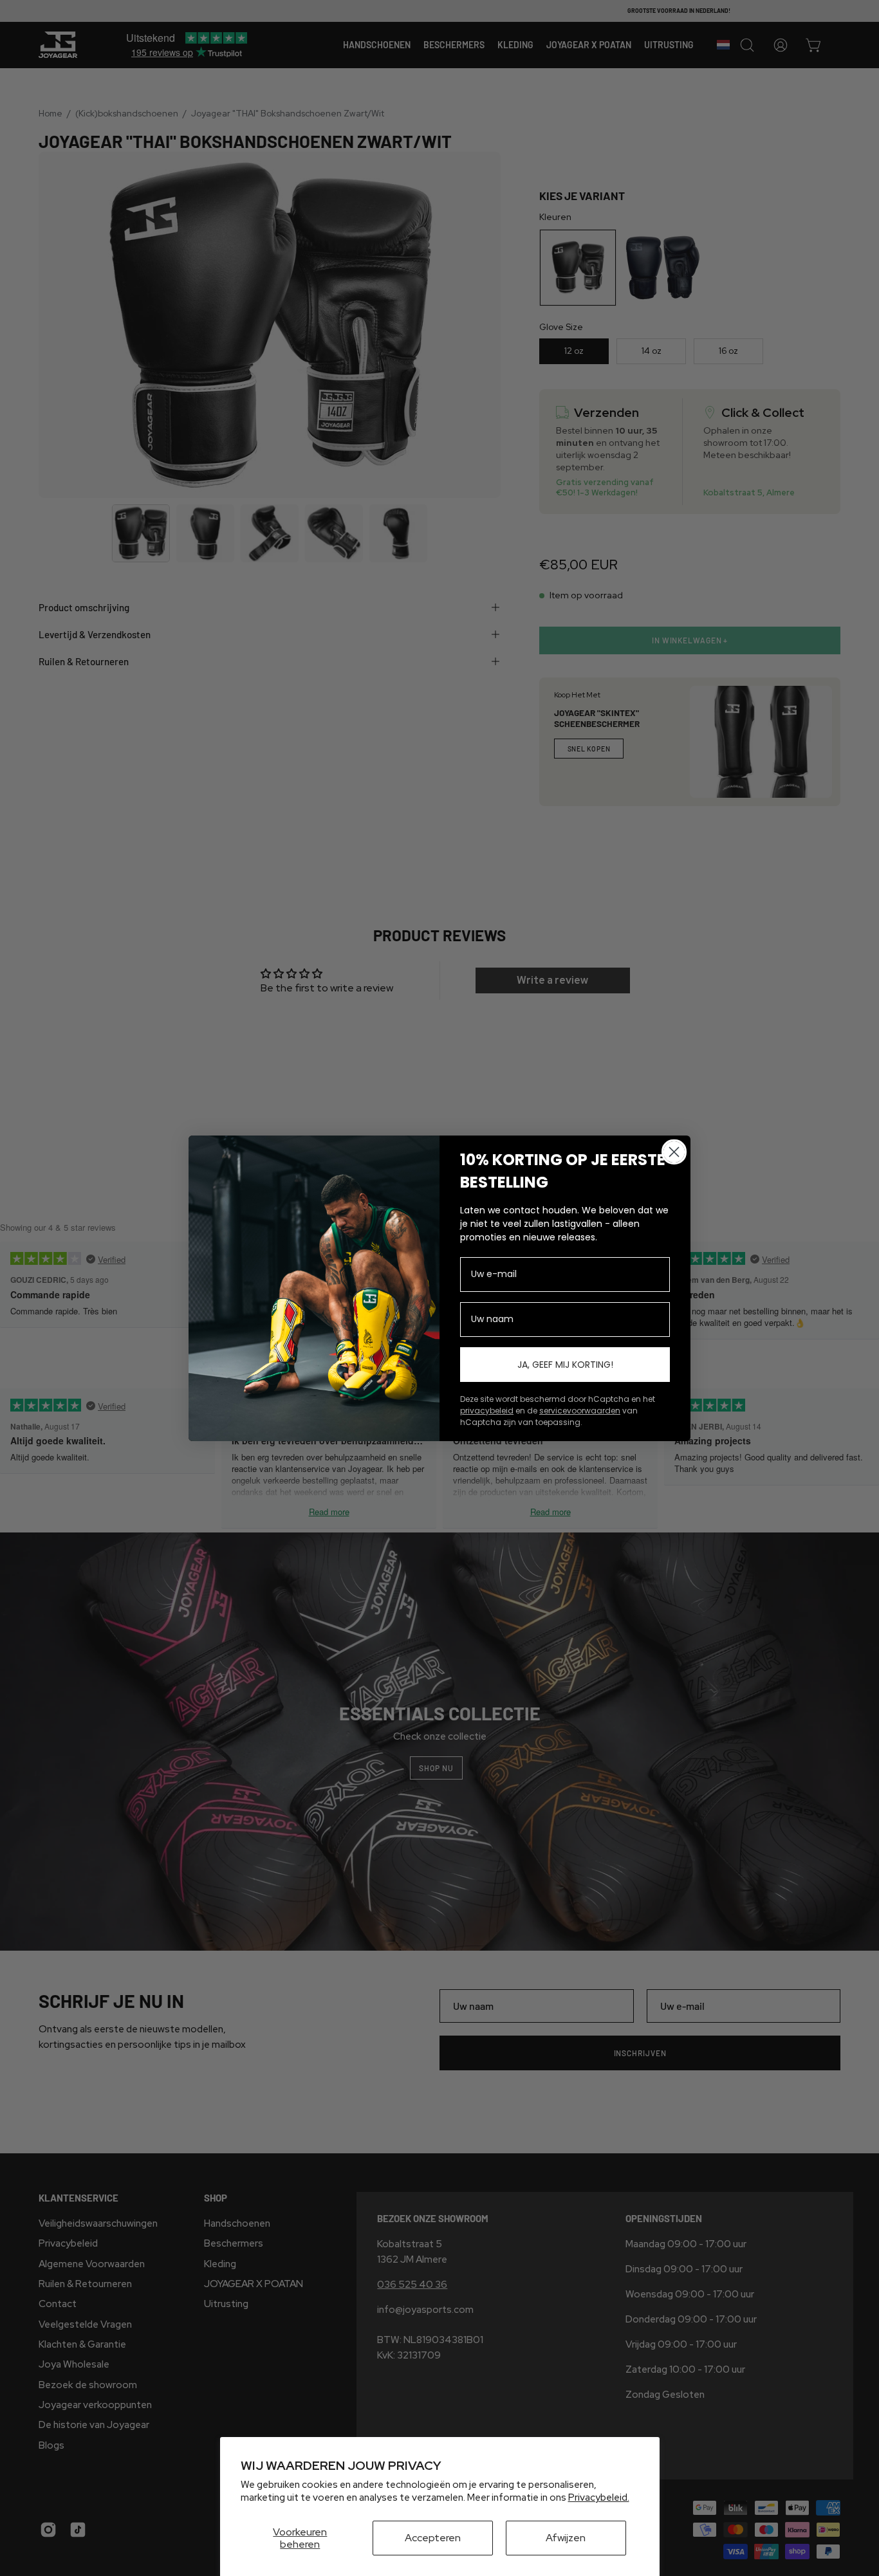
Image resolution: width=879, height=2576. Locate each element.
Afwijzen (566, 2538)
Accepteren (433, 2538)
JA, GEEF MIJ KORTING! (565, 1365)
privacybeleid (487, 1411)
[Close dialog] (674, 1152)
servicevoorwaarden (580, 1411)
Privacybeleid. (599, 2498)
